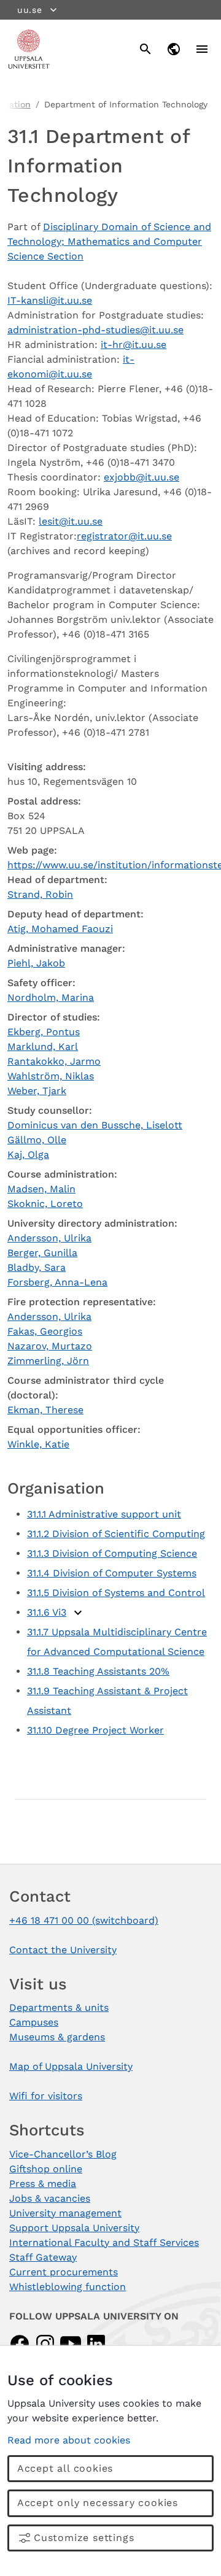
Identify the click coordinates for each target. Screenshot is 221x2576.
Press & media (43, 2184)
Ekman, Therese (45, 1410)
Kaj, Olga (28, 1155)
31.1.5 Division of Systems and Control (116, 1593)
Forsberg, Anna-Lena (57, 1282)
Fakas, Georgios (45, 1331)
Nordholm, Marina (51, 997)
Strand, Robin (40, 894)
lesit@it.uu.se (71, 521)
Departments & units (59, 2007)
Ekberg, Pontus (44, 1032)
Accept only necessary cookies (98, 2503)
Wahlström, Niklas (51, 1076)
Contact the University (63, 1950)
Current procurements (64, 2272)
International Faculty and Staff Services (104, 2242)
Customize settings (84, 2538)
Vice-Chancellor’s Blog (63, 2154)
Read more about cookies (69, 2440)
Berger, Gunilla (42, 1253)
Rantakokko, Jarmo (54, 1061)
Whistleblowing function (68, 2287)
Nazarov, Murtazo (50, 1346)
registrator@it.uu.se (124, 536)
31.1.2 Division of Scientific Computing (116, 1534)
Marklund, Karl (43, 1047)
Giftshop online (46, 2169)
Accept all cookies (65, 2468)
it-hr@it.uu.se (134, 345)
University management (65, 2213)
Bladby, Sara (37, 1267)
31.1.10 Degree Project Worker (95, 1730)
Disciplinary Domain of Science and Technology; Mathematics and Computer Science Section (109, 241)
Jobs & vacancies (50, 2198)
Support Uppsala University (74, 2228)
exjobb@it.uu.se (142, 477)
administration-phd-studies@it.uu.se (95, 330)
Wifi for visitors (46, 2096)
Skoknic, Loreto (45, 1204)
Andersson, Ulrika (49, 1238)
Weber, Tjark (37, 1091)
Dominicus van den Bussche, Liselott (95, 1125)
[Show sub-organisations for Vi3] (78, 1613)
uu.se (30, 10)
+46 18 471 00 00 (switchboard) (84, 1920)
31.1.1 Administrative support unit (104, 1514)
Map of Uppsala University (71, 2066)
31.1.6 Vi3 (47, 1612)
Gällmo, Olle (37, 1140)
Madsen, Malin (41, 1189)
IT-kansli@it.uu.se (50, 300)
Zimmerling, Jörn (48, 1361)
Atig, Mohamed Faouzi (60, 929)
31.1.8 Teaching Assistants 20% (98, 1671)
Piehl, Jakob (36, 963)
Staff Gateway (43, 2257)
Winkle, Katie (38, 1444)
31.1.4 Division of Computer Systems (112, 1573)
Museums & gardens (57, 2037)
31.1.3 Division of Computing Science (112, 1553)
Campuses (34, 2022)
